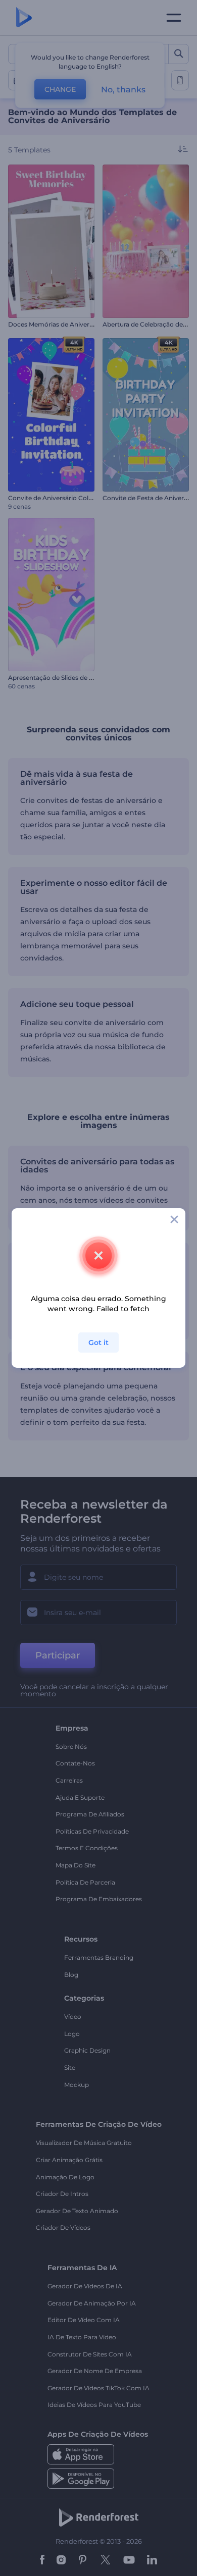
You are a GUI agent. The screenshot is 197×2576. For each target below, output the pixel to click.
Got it (98, 1343)
